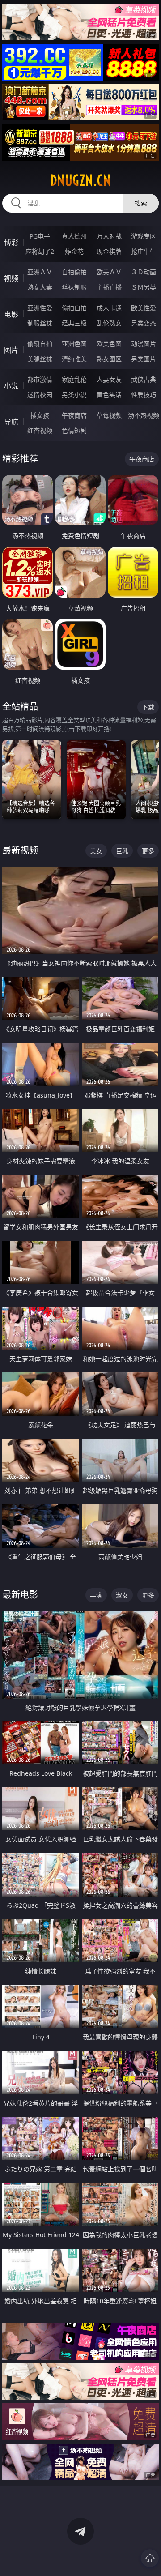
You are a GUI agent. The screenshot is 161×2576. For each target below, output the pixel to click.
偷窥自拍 (40, 344)
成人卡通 (109, 308)
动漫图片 (144, 344)
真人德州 (74, 236)
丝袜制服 (74, 287)
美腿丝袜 (40, 359)
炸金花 (74, 251)
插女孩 (40, 415)
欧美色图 (109, 344)
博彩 (11, 243)
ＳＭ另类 (144, 287)
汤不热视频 (144, 415)
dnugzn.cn (80, 180)
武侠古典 (144, 379)
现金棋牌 (109, 251)
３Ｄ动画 (144, 272)
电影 (11, 314)
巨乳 (122, 851)
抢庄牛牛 (144, 251)
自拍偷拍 (74, 272)
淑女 (122, 1595)
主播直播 (109, 287)
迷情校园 (40, 395)
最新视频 (20, 850)
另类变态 (144, 323)
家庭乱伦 (74, 379)
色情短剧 (74, 430)
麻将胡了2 (40, 251)
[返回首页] (150, 2558)
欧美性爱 (144, 308)
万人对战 (109, 236)
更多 (148, 851)
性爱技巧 (144, 395)
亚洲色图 (74, 344)
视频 (11, 278)
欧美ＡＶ (109, 272)
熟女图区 (109, 359)
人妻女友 (109, 379)
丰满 (96, 1595)
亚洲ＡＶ (40, 272)
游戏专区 (144, 236)
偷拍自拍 (74, 308)
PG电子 (40, 236)
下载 (148, 707)
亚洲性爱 (40, 308)
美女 (96, 851)
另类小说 (74, 395)
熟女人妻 (40, 287)
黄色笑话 (109, 395)
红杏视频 (40, 430)
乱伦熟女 (109, 323)
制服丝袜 (40, 323)
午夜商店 (74, 415)
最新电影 (20, 1595)
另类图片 (144, 359)
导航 (11, 422)
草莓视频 (109, 415)
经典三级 (74, 323)
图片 (11, 350)
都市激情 (40, 379)
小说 (11, 386)
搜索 (141, 203)
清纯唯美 (74, 359)
